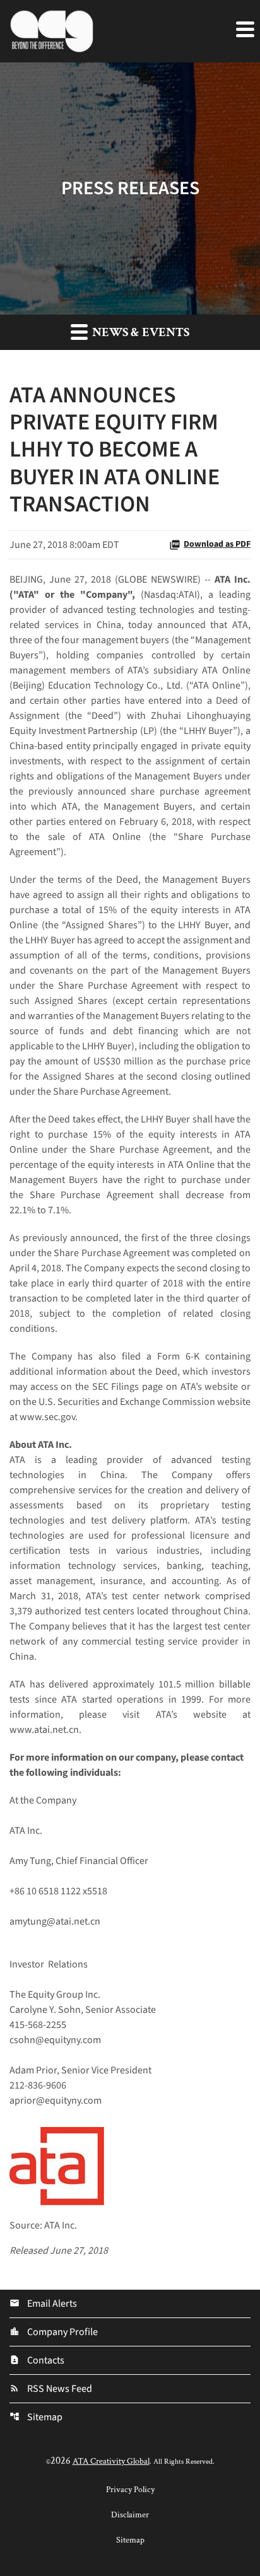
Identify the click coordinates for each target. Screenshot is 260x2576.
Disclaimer (130, 2515)
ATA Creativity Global (111, 2461)
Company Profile (54, 2332)
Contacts (37, 2360)
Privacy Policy (130, 2490)
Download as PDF (217, 544)
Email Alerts (43, 2304)
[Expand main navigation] (244, 28)
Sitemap (36, 2417)
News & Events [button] (139, 332)
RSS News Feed (51, 2389)
